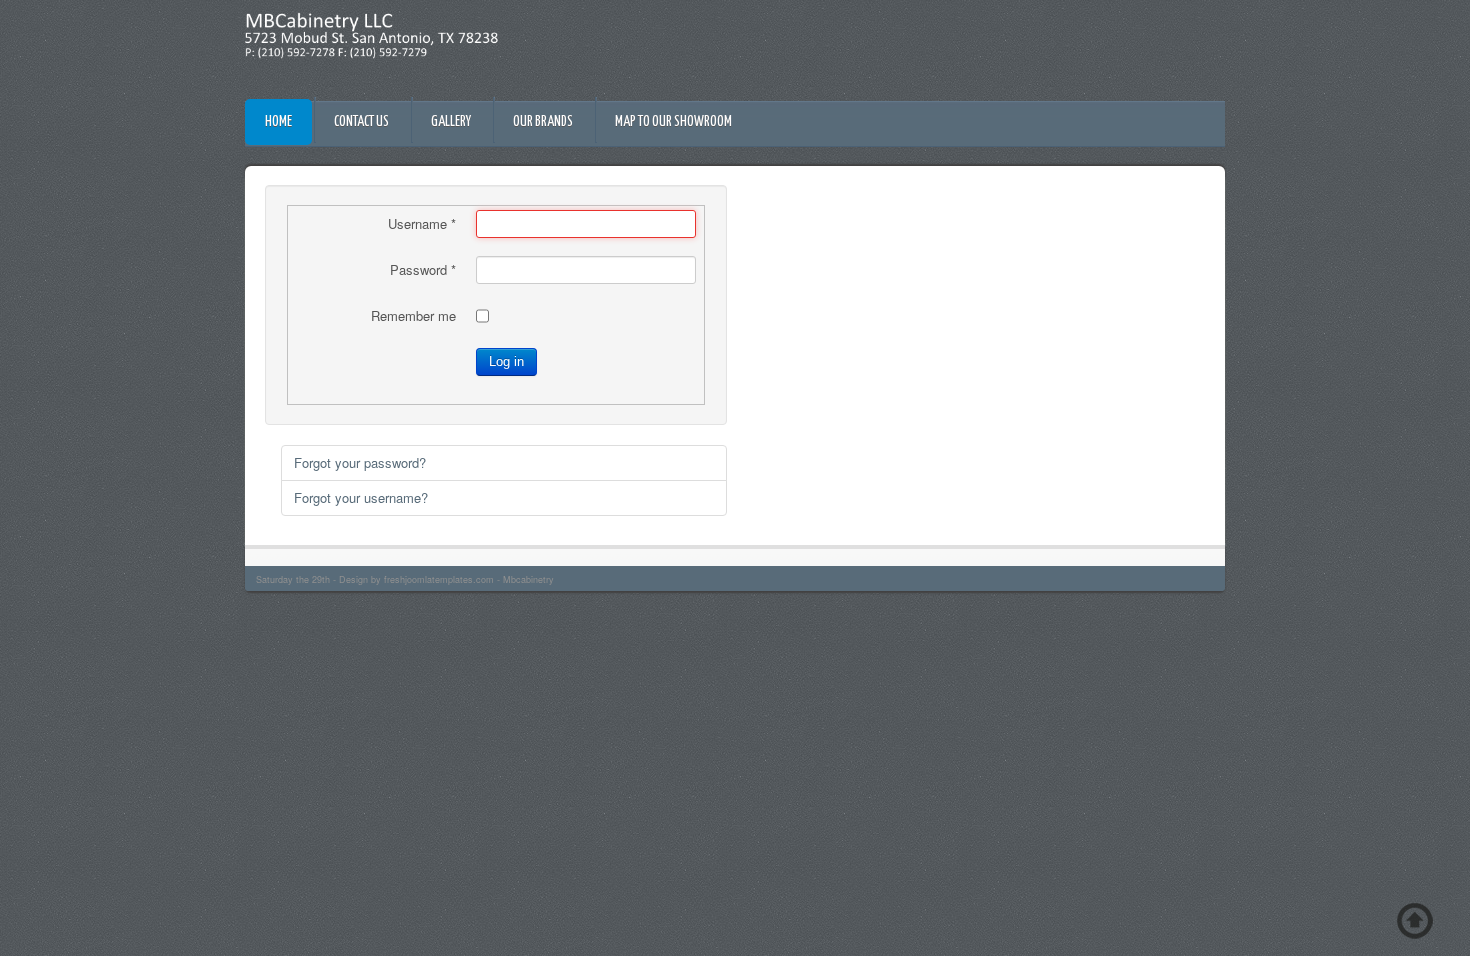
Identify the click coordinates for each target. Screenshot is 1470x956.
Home (278, 122)
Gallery (451, 122)
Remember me (413, 316)
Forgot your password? (360, 462)
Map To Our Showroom (673, 122)
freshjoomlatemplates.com (439, 579)
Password (423, 270)
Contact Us (361, 122)
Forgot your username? (361, 497)
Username (422, 224)
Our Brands (543, 122)
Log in (506, 361)
